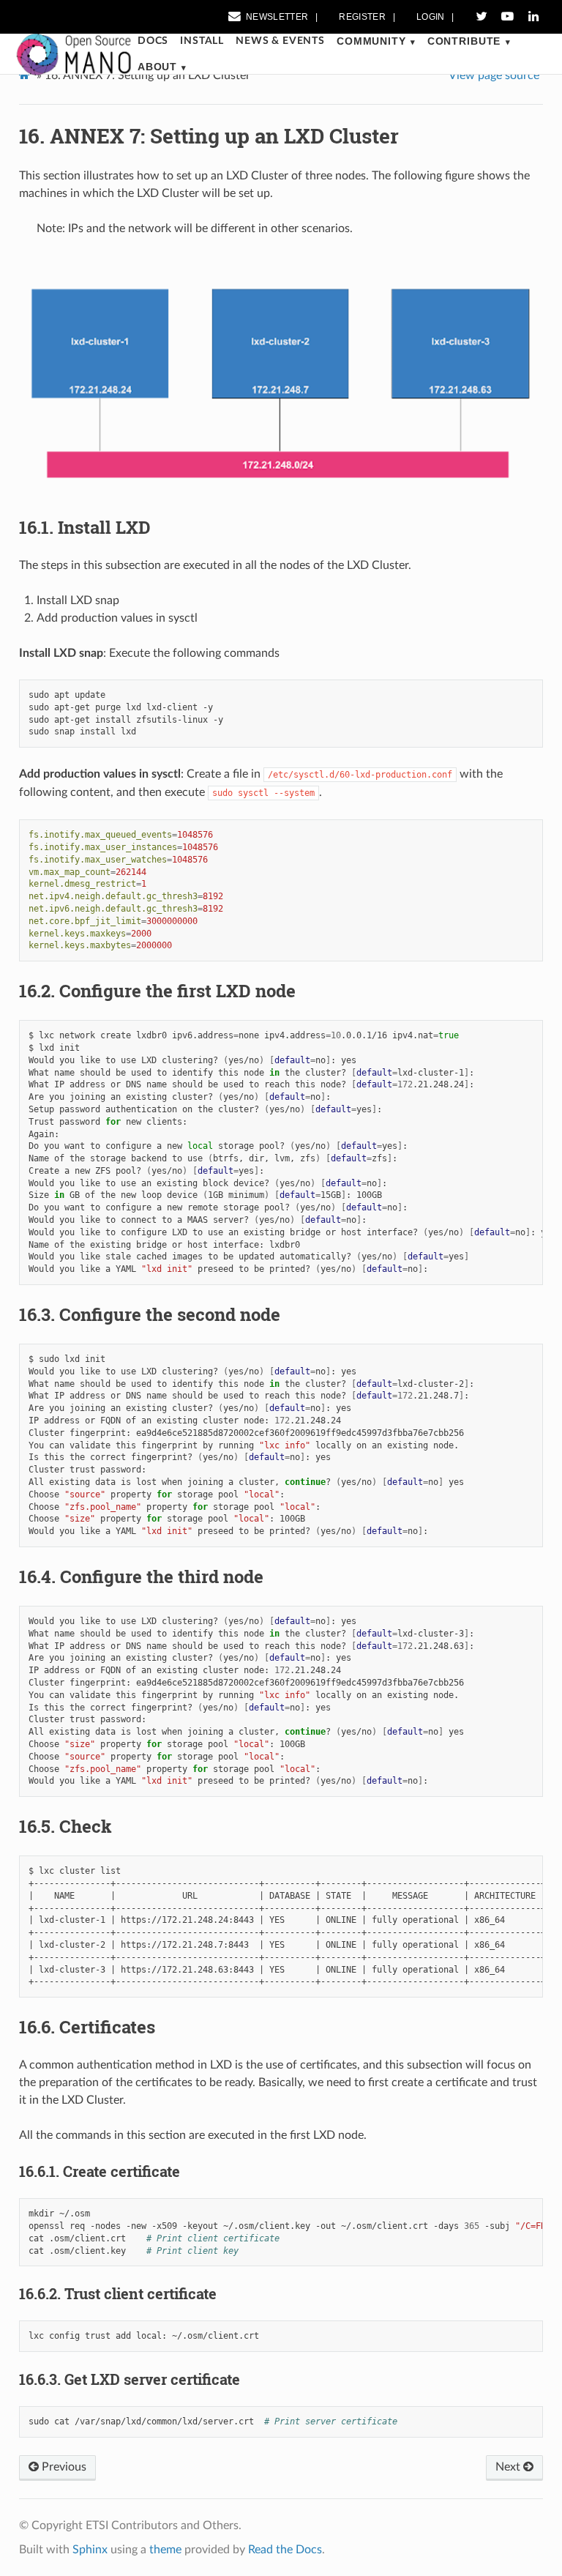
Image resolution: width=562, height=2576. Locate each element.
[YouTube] (507, 17)
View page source (494, 75)
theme (165, 2550)
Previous (63, 2467)
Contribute (464, 41)
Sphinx (90, 2550)
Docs (153, 41)
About (157, 67)
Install (202, 41)
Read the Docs (285, 2550)
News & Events (280, 41)
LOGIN (431, 17)
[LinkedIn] (533, 17)
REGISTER (362, 17)
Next (509, 2467)
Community (371, 41)
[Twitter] (482, 17)
